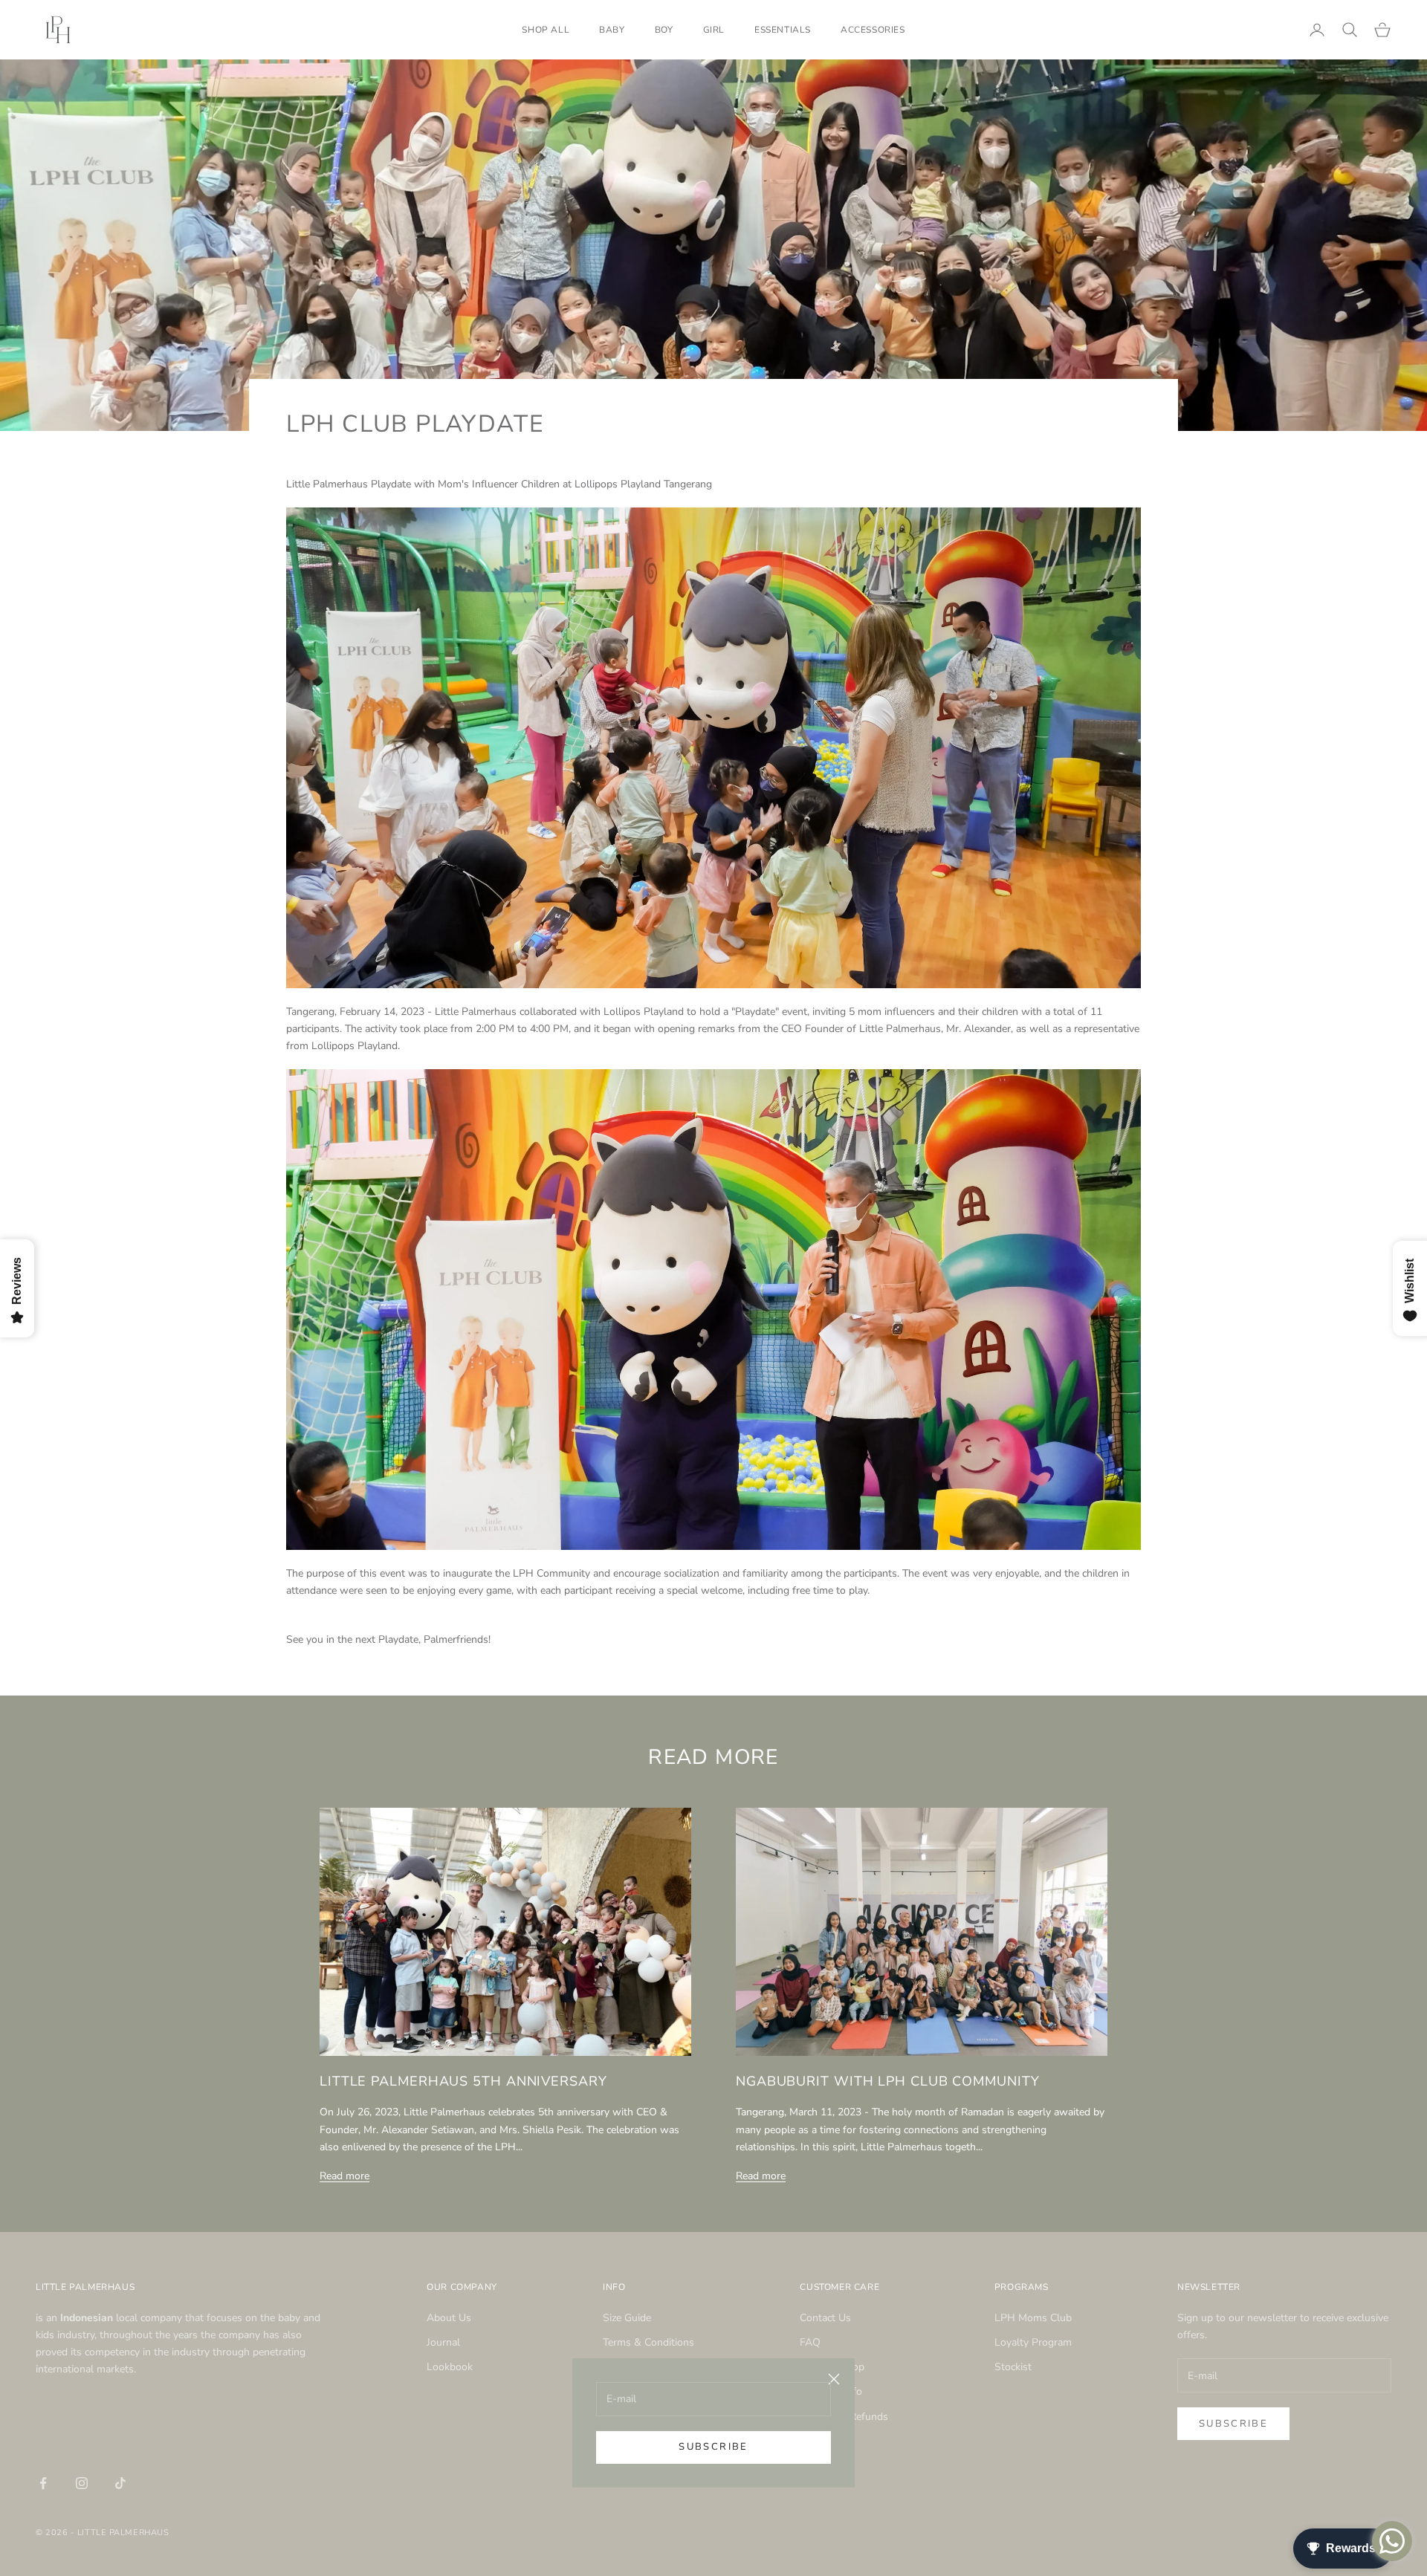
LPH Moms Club (1033, 2318)
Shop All (546, 30)
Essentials (783, 30)
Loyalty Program (1033, 2342)
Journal (443, 2342)
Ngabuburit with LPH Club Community (888, 2081)
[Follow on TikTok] (120, 2483)
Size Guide (627, 2318)
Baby (612, 30)
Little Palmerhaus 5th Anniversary (463, 2081)
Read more (344, 2176)
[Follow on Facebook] (43, 2483)
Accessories (873, 30)
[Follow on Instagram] (82, 2483)
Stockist (1013, 2367)
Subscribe (713, 2447)
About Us (449, 2318)
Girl (714, 30)
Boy (664, 30)
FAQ (810, 2342)
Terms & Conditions (648, 2342)
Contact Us (825, 2318)
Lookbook (450, 2367)
